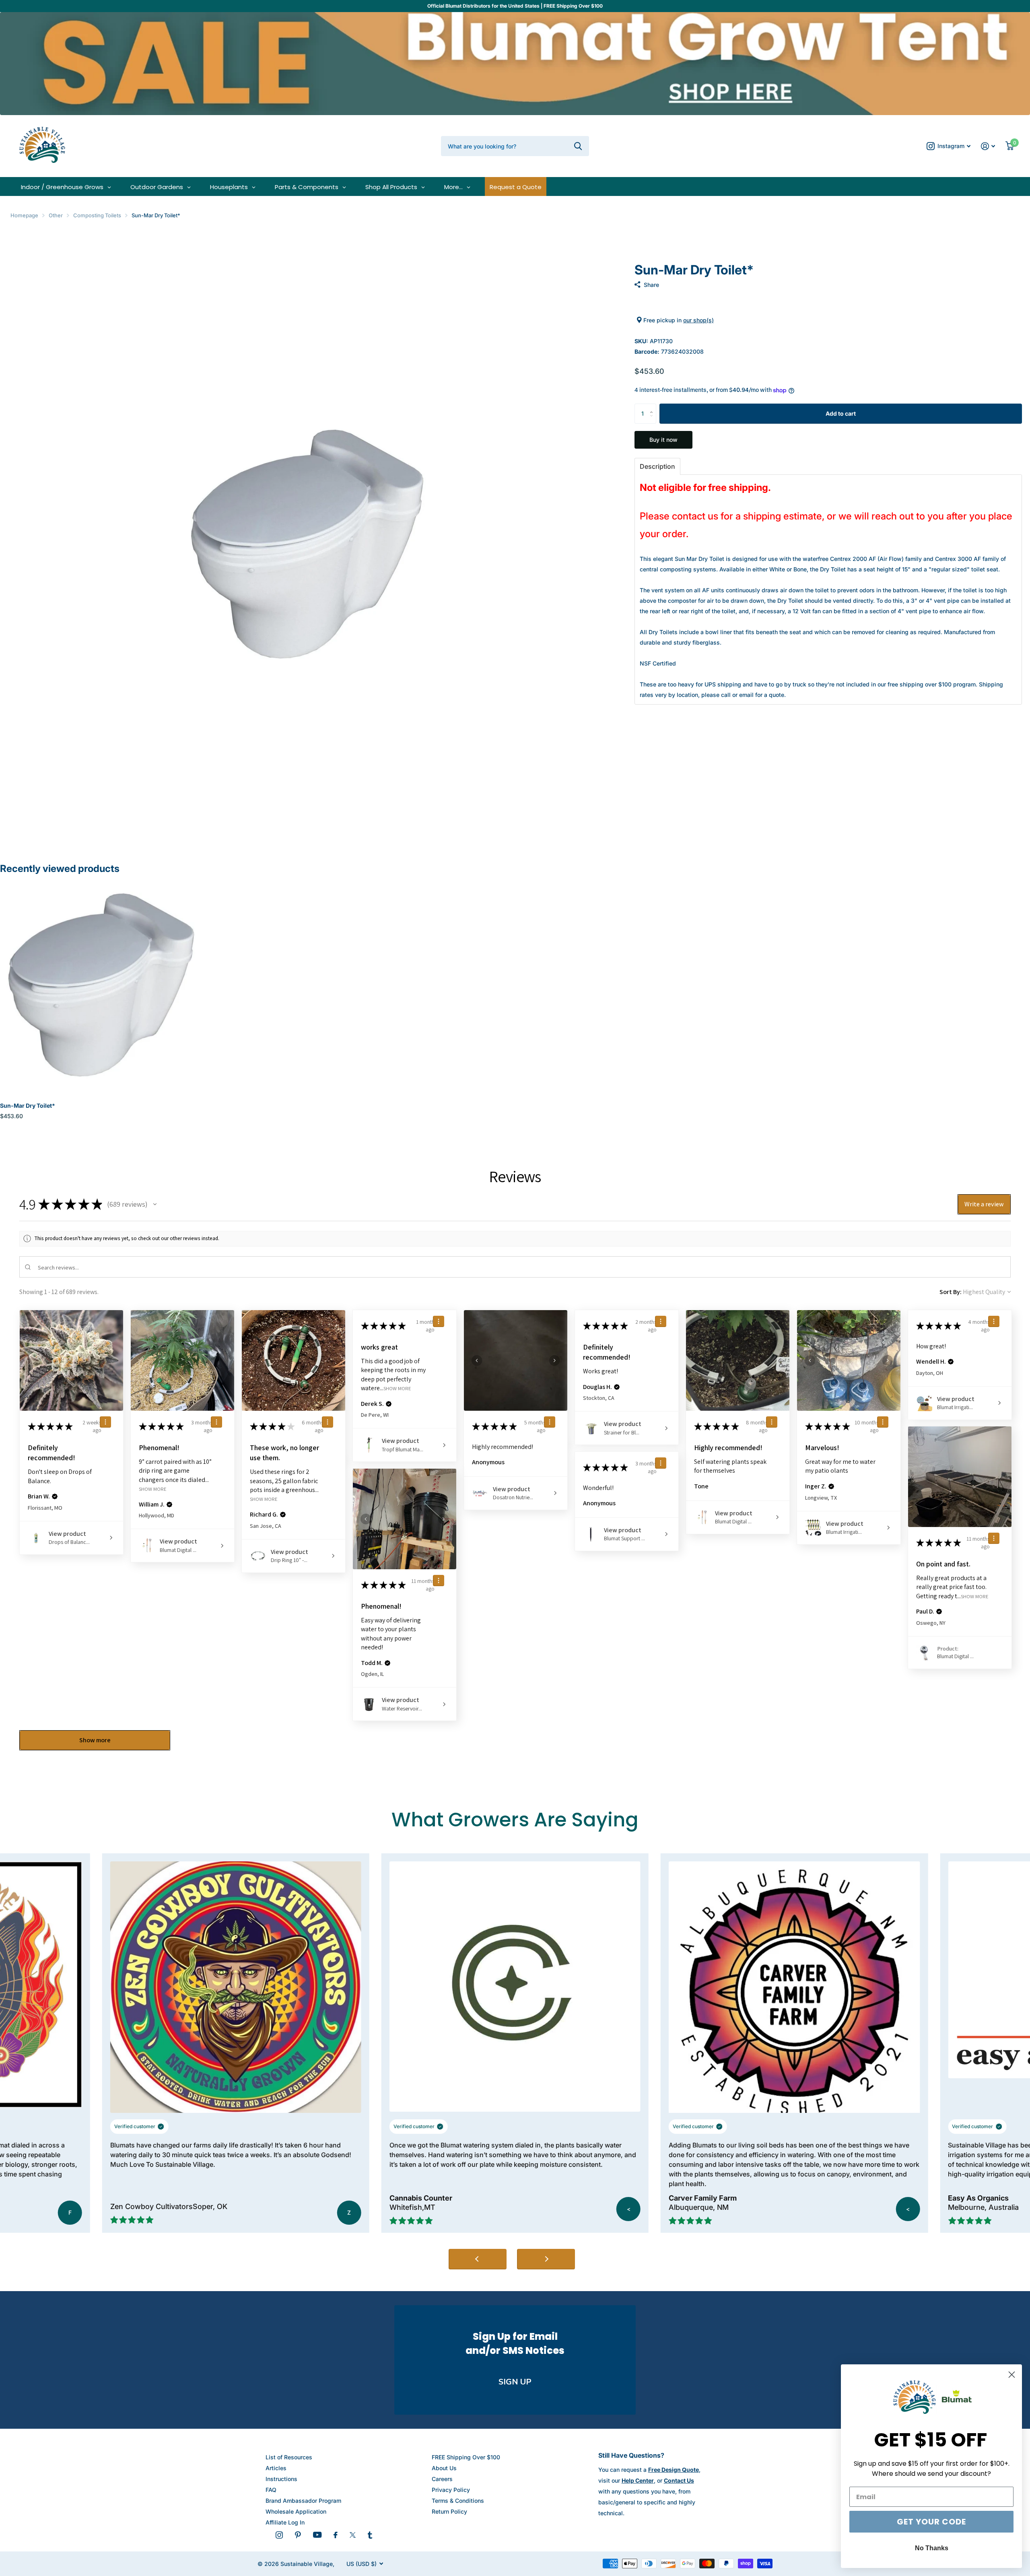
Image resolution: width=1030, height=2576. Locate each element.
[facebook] (336, 2535)
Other (56, 215)
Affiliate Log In (285, 2522)
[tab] (657, 466)
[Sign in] (988, 146)
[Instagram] (279, 2535)
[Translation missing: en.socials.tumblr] (370, 2535)
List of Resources (289, 2457)
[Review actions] (105, 1422)
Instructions (281, 2479)
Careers (442, 2479)
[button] (653, 407)
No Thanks (932, 2548)
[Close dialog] (1012, 2375)
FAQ (271, 2490)
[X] (353, 2535)
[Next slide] (546, 2259)
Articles (276, 2468)
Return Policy (449, 2511)
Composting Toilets (97, 215)
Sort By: (951, 1292)
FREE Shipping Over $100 (466, 2457)
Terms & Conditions (458, 2501)
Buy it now (663, 440)
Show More (153, 1489)
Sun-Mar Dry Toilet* (28, 1106)
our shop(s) (698, 320)
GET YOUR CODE (931, 2522)
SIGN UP (515, 2382)
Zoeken (578, 146)
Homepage (24, 215)
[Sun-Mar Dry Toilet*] (100, 985)
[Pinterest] (298, 2535)
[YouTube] (317, 2535)
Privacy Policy (451, 2490)
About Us (444, 2468)
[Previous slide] (478, 2259)
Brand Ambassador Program (303, 2501)
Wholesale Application (296, 2511)
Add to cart (841, 413)
